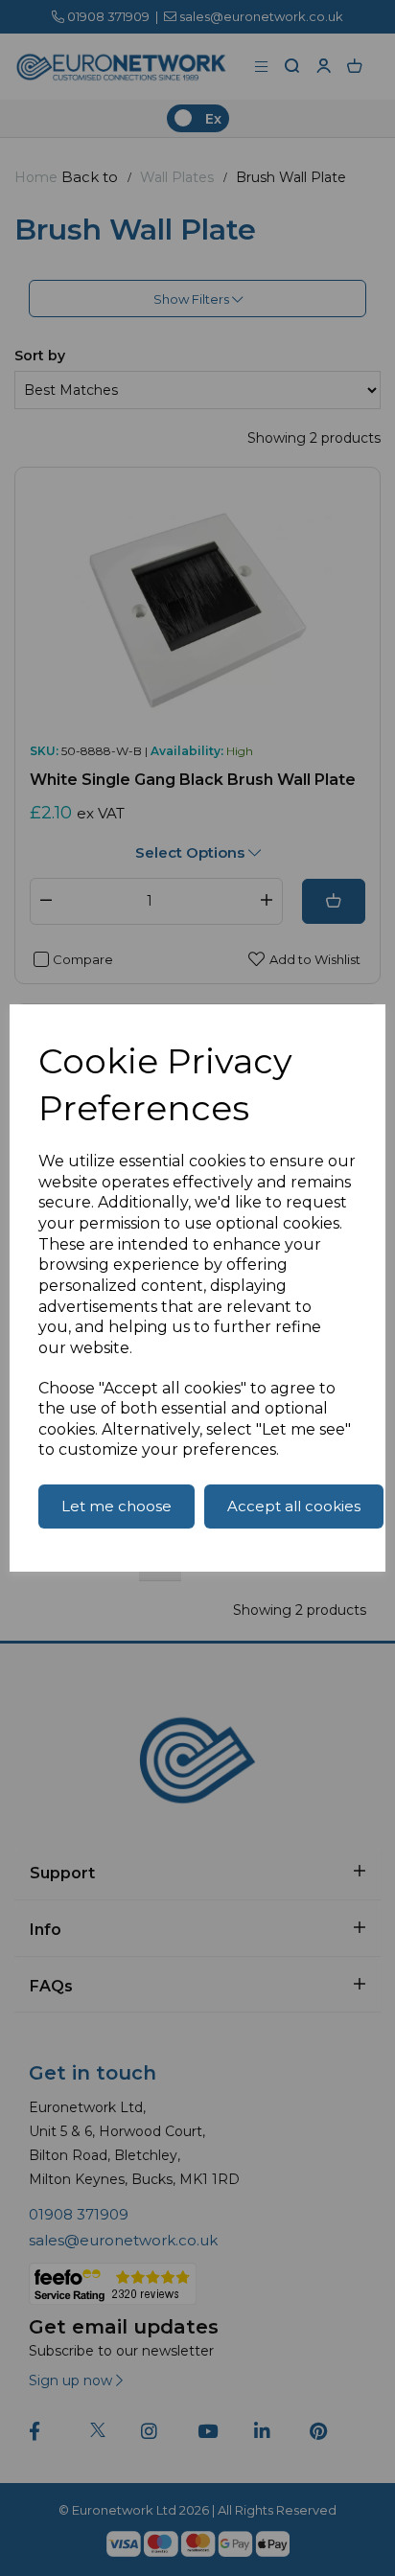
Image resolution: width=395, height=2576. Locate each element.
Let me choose (116, 1506)
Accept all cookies (294, 1506)
